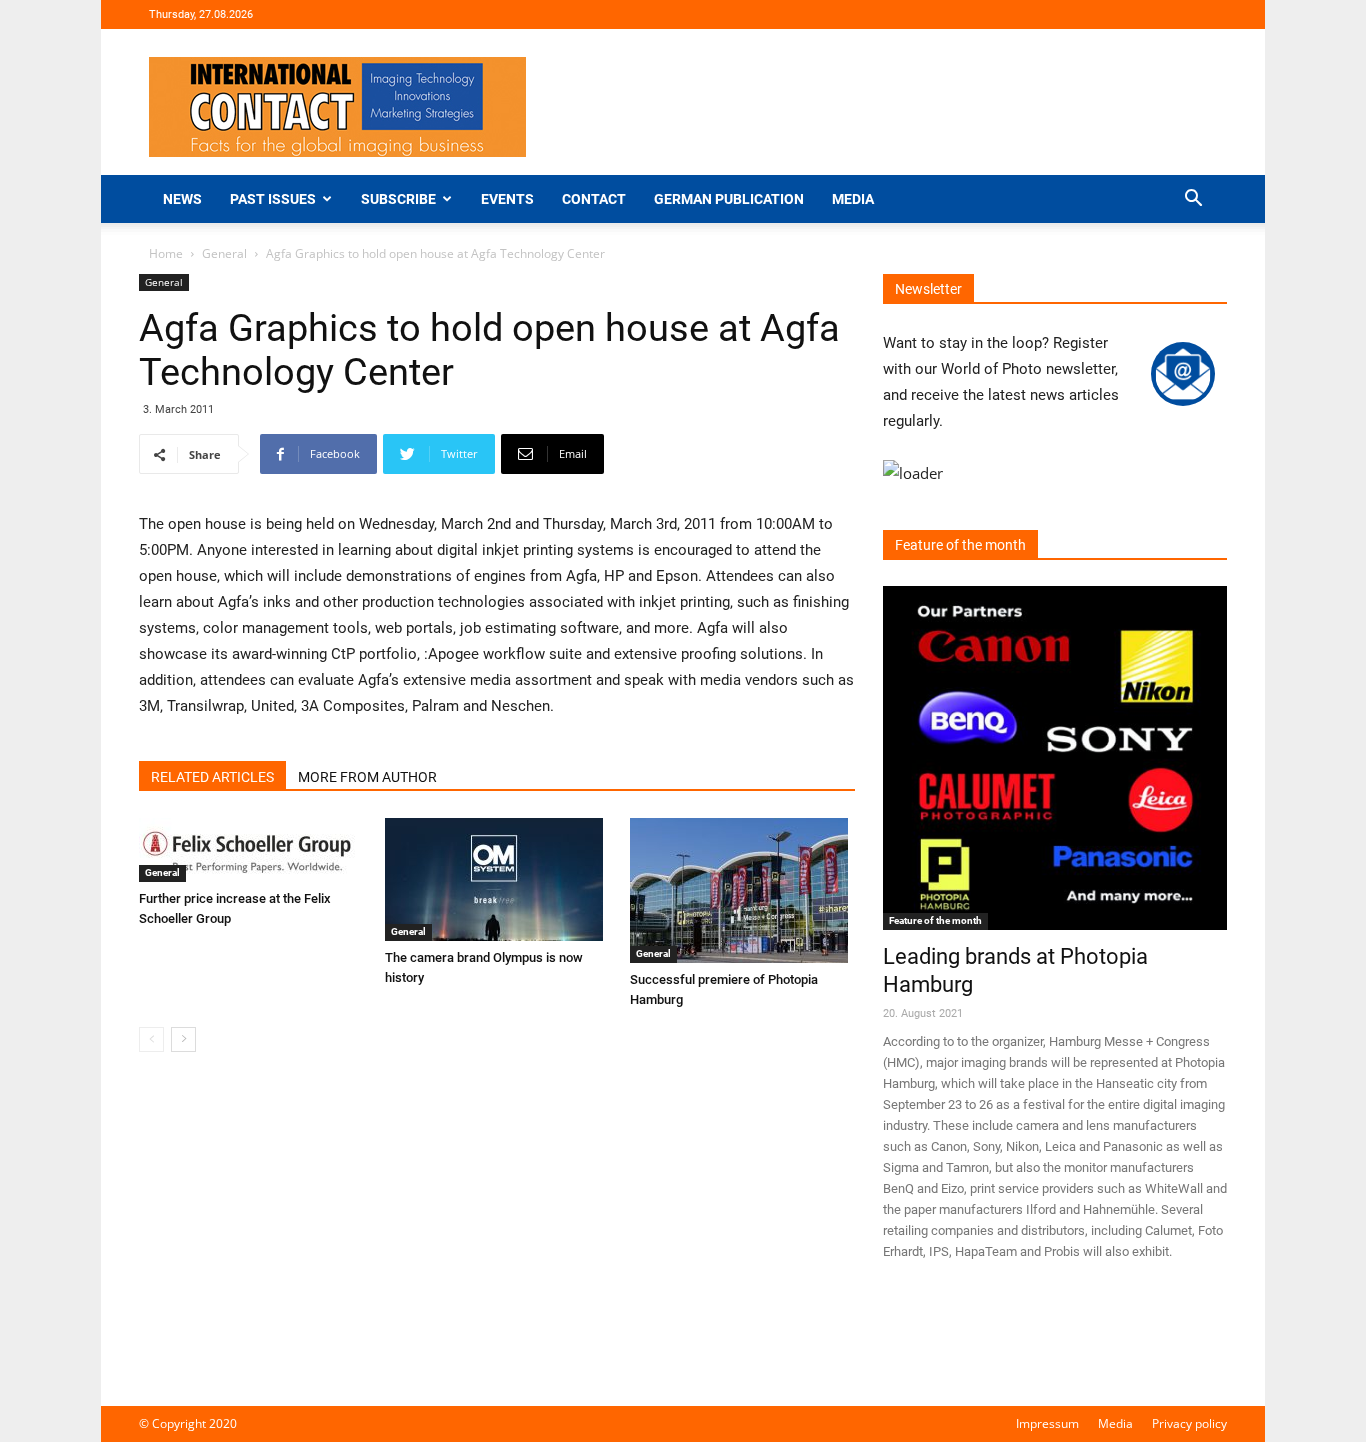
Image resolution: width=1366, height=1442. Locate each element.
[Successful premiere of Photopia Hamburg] (742, 890)
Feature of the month (935, 920)
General (224, 253)
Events (507, 199)
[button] (1193, 200)
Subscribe (398, 199)
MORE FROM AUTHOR (367, 777)
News (182, 199)
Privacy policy (1189, 1423)
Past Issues (273, 199)
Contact (594, 199)
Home (166, 253)
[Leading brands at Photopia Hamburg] (1055, 758)
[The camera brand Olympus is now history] (497, 879)
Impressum (1047, 1423)
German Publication (729, 199)
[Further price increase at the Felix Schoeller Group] (251, 850)
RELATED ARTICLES (212, 777)
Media (853, 199)
